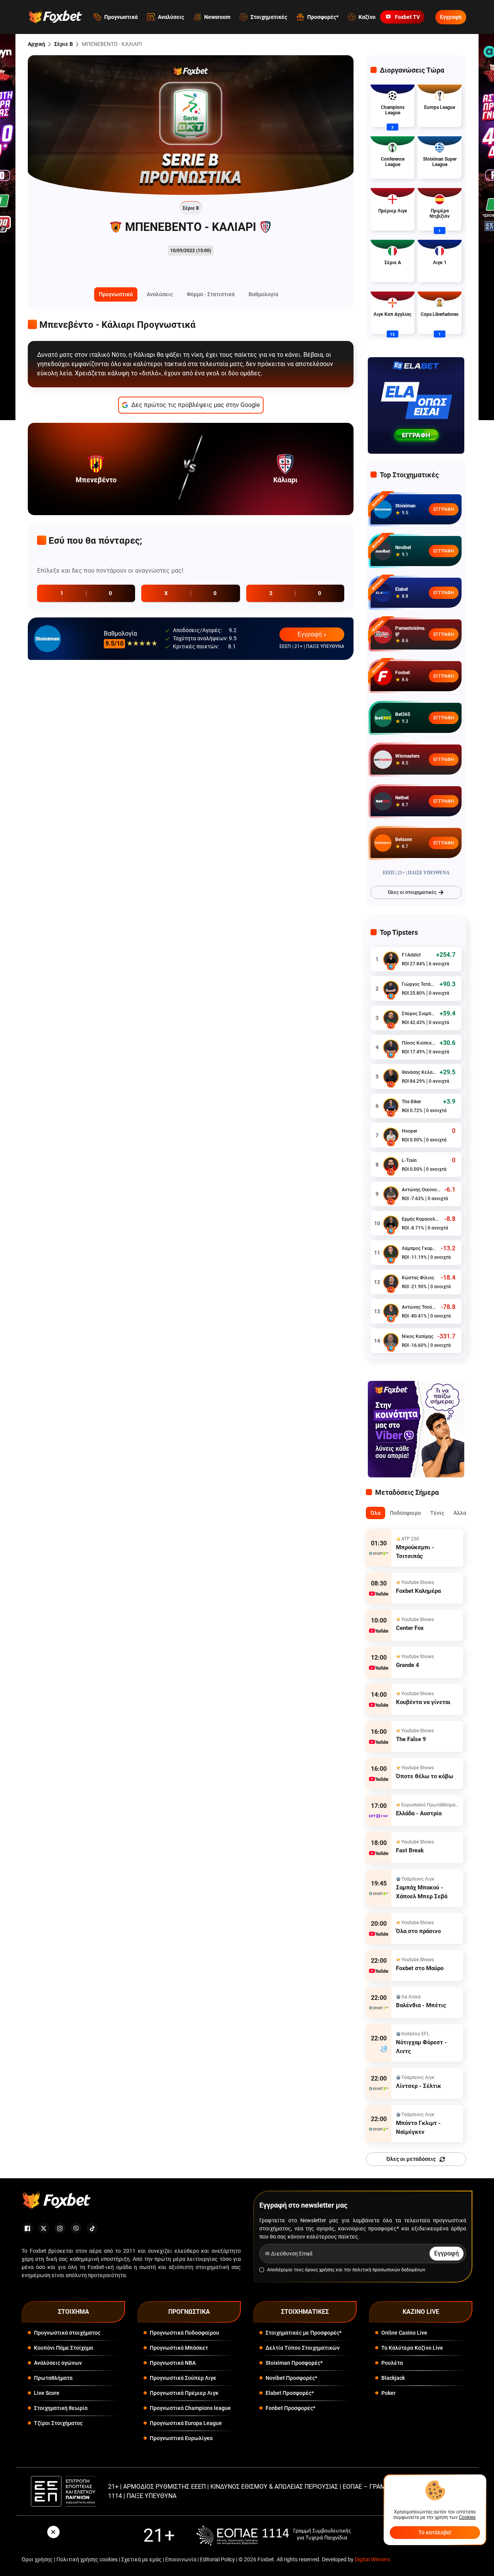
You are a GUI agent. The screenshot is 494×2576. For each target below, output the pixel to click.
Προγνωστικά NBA (173, 2363)
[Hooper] (391, 1135)
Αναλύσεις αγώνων (58, 2363)
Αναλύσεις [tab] (160, 294)
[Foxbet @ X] (44, 2228)
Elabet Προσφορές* (290, 2393)
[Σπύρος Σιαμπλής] (391, 1018)
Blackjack (393, 2378)
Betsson (404, 839)
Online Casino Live (404, 2333)
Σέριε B (63, 44)
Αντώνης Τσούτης (419, 1307)
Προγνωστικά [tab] (116, 294)
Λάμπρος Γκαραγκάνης (419, 1248)
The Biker (411, 1102)
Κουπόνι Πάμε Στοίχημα (63, 2348)
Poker (388, 2393)
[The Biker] (391, 1106)
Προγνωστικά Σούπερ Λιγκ (183, 2378)
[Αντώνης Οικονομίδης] (391, 1194)
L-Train (409, 1160)
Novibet (403, 548)
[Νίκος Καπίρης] (391, 1341)
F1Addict (411, 955)
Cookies (467, 2517)
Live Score (47, 2393)
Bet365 (403, 714)
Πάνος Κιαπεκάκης (419, 1043)
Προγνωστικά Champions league (190, 2408)
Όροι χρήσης (37, 2559)
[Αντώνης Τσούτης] (391, 1311)
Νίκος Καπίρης (418, 1336)
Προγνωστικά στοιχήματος (67, 2333)
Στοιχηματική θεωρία (61, 2408)
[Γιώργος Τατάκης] (391, 989)
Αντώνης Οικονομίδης (421, 1190)
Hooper (409, 1131)
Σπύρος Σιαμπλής (419, 1014)
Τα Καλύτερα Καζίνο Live (412, 2348)
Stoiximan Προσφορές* (294, 2363)
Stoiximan (405, 506)
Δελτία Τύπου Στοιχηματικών (303, 2348)
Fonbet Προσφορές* (290, 2408)
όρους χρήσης (320, 2270)
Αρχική (36, 44)
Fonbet (403, 673)
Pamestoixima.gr (410, 631)
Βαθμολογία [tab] (263, 294)
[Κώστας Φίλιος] (391, 1282)
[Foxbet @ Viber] (76, 2228)
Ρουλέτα (392, 2363)
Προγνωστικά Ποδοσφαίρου (184, 2333)
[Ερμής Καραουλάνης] (391, 1223)
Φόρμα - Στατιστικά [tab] (211, 294)
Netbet (402, 798)
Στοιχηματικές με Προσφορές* (304, 2333)
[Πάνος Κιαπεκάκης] (391, 1047)
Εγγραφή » (312, 634)
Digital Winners (372, 2559)
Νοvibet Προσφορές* (291, 2378)
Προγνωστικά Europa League (186, 2423)
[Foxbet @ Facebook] (27, 2228)
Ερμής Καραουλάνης (421, 1219)
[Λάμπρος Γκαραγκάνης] (391, 1253)
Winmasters (407, 756)
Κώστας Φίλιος (418, 1278)
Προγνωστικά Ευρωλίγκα (181, 2438)
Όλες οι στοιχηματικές (412, 892)
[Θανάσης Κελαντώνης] (391, 1077)
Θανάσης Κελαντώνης (419, 1072)
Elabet (402, 589)
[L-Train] (391, 1165)
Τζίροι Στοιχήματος (58, 2423)
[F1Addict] (391, 959)
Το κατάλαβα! (435, 2532)
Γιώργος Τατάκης (419, 984)
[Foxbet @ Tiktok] (92, 2228)
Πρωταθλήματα (53, 2378)
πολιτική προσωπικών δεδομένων (389, 2270)
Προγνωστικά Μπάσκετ (179, 2348)
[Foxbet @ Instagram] (60, 2228)
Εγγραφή (451, 17)
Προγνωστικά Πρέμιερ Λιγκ (184, 2393)
